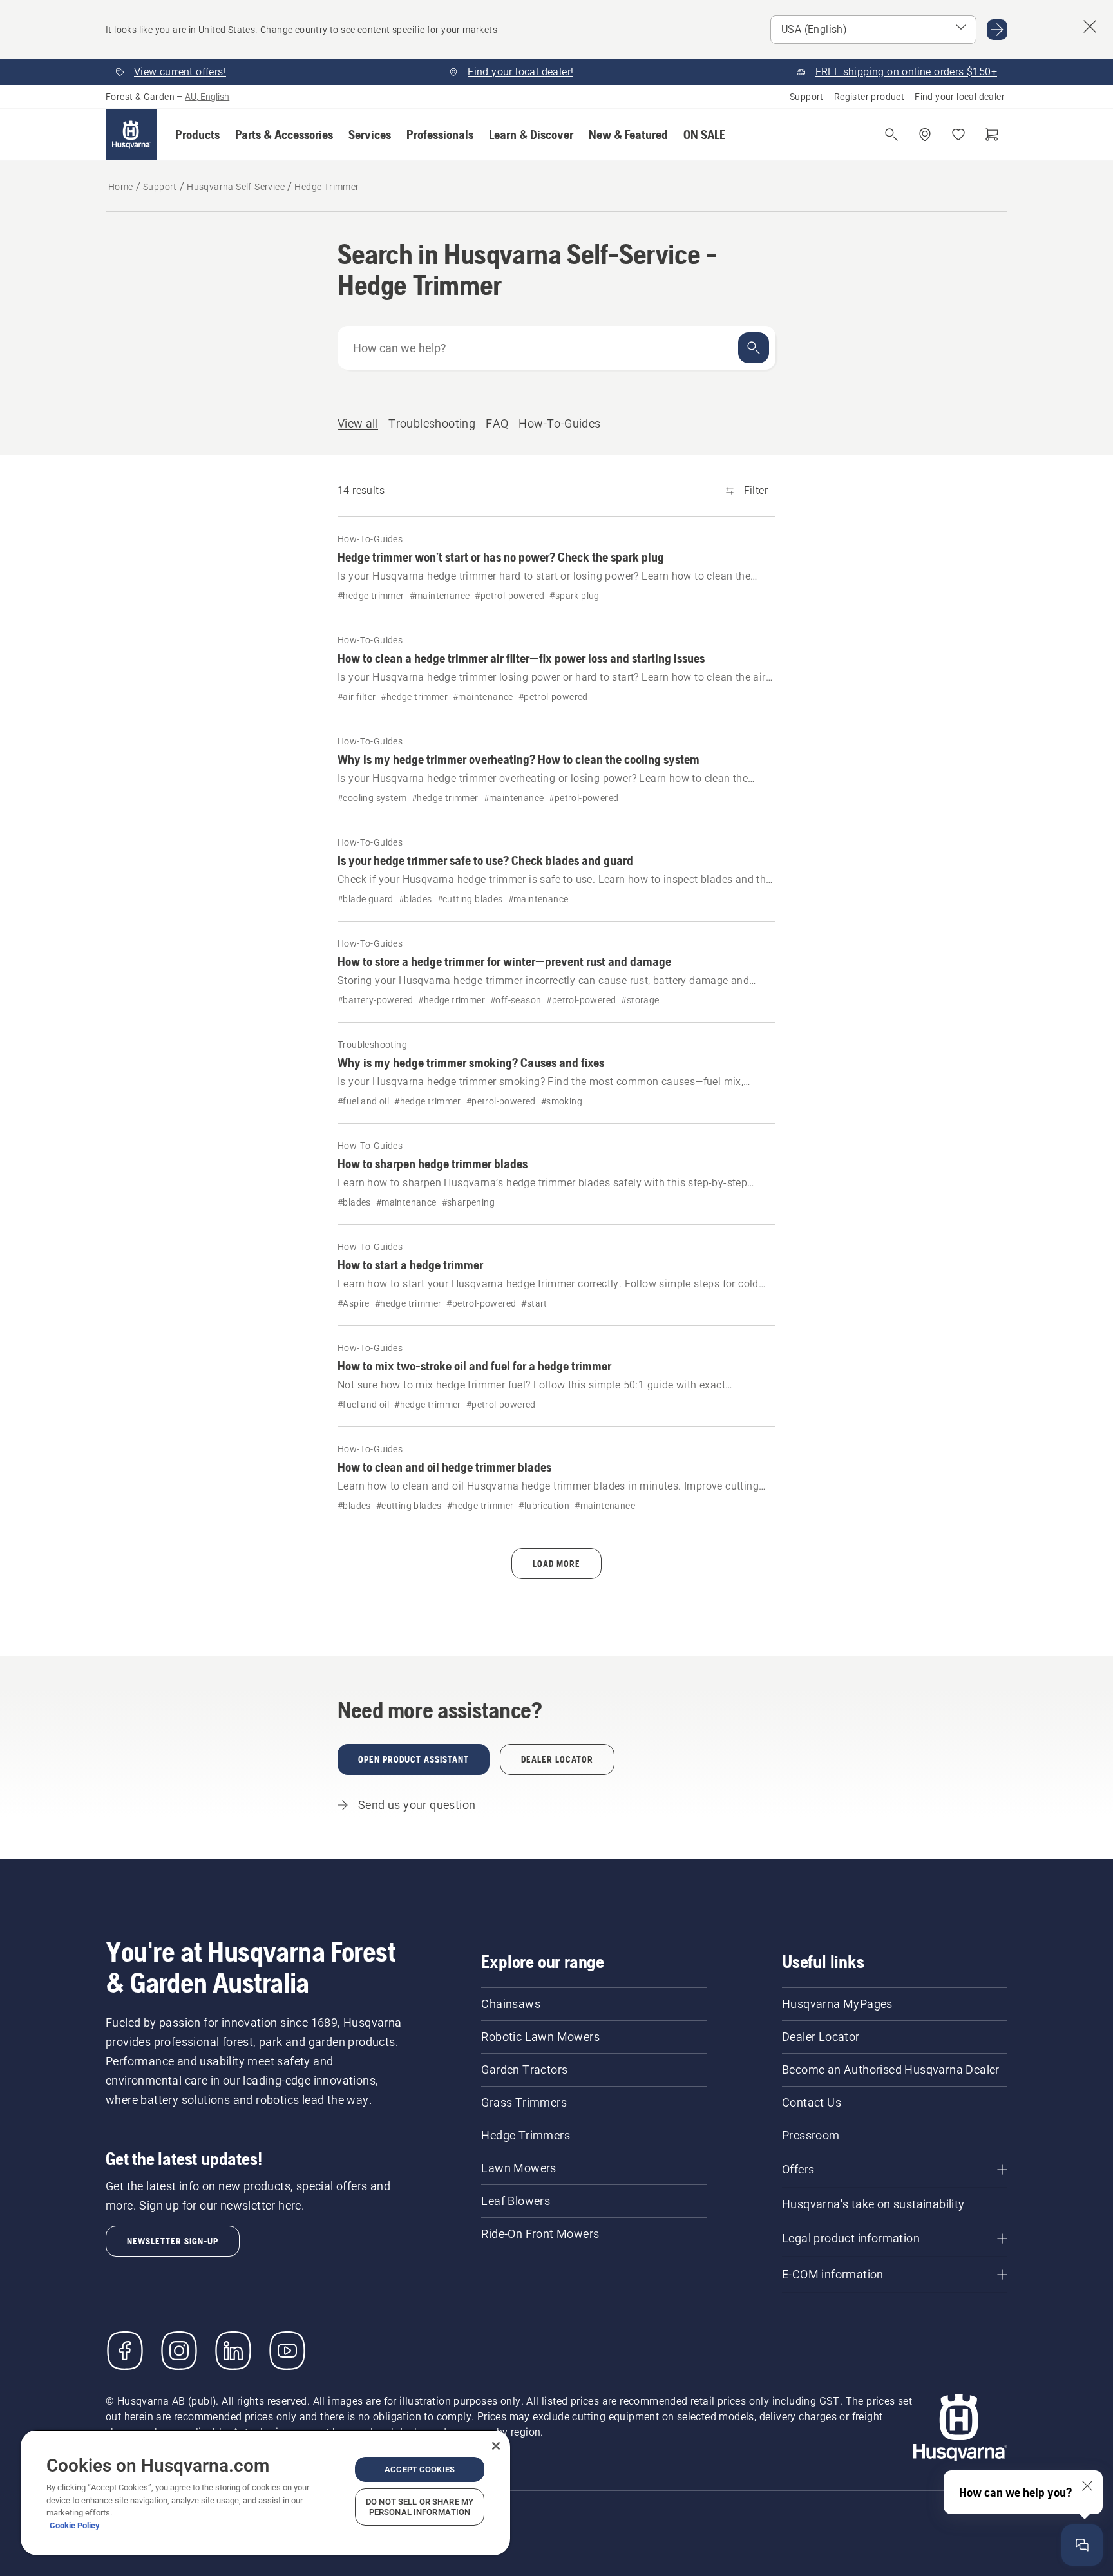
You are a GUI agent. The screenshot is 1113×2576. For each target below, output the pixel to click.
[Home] (131, 135)
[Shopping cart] (992, 135)
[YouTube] (287, 2351)
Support (807, 97)
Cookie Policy (75, 2525)
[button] (197, 135)
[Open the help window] (1082, 2545)
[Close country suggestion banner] (1090, 26)
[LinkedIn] (233, 2351)
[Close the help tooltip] (1087, 2486)
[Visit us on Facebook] (125, 2351)
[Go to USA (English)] (997, 30)
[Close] (496, 2446)
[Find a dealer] (925, 135)
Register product (869, 97)
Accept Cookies (420, 2469)
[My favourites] (958, 135)
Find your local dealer (960, 97)
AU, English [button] (207, 97)
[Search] (754, 348)
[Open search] (891, 135)
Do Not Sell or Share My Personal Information (420, 2507)
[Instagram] (179, 2351)
